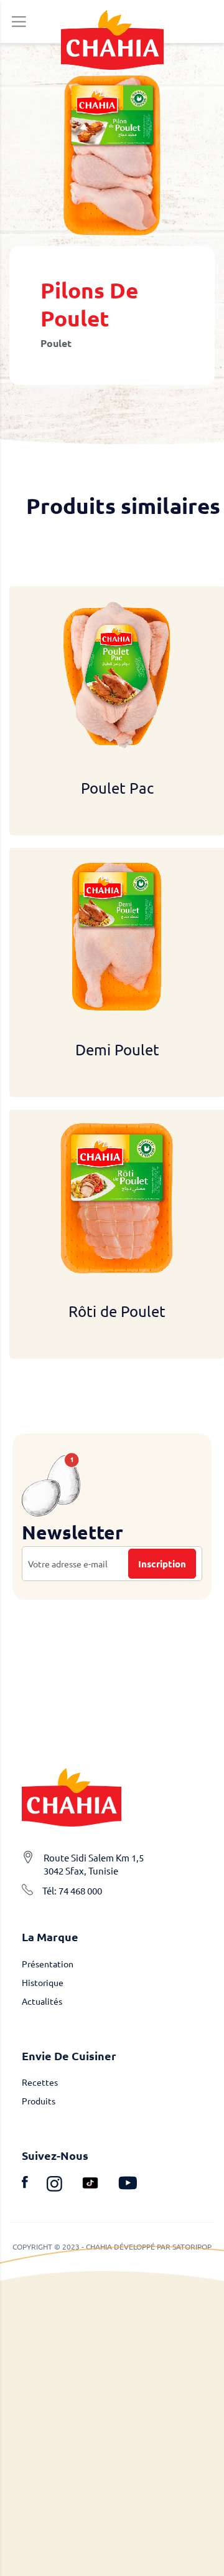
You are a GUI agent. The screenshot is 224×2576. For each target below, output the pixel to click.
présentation (48, 1964)
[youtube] (128, 2185)
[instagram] (64, 2185)
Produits (39, 2101)
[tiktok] (100, 2185)
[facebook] (34, 2185)
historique (43, 1982)
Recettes (40, 2082)
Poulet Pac (117, 788)
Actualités (42, 2001)
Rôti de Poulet (117, 1311)
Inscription (162, 1564)
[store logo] (112, 40)
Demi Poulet (117, 1049)
